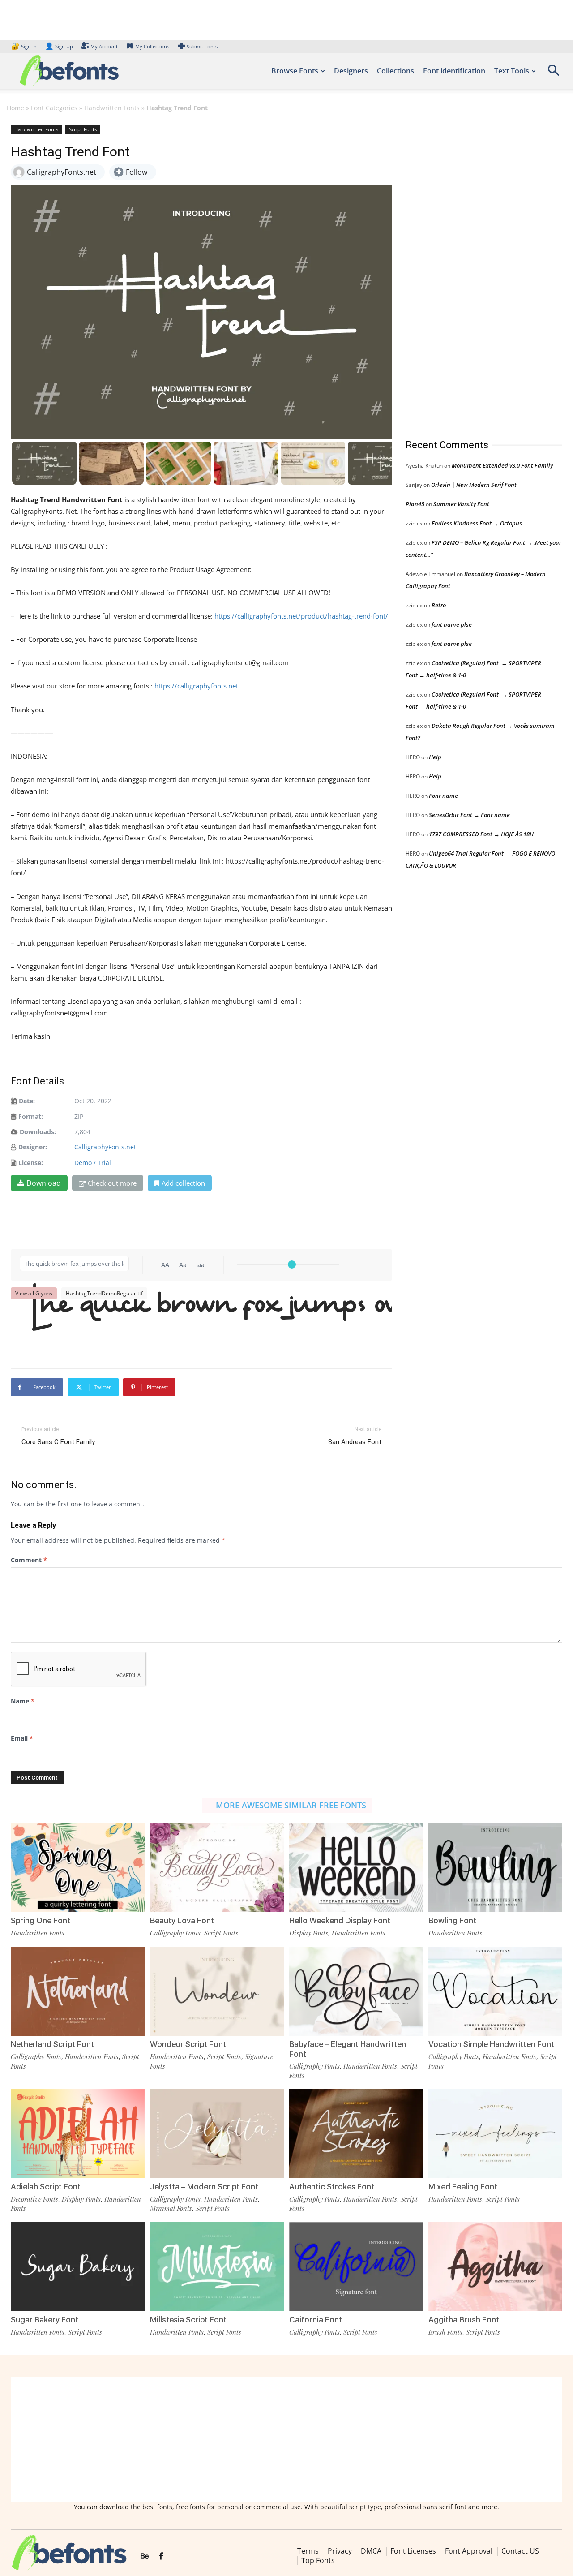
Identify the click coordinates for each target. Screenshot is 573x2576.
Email (22, 1738)
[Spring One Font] (78, 1868)
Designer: (33, 1147)
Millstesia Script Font (188, 2320)
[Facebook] (161, 2556)
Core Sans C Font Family (58, 1442)
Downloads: (38, 1132)
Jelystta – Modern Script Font (204, 2187)
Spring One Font (41, 1920)
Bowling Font (452, 1920)
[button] (553, 73)
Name (23, 1701)
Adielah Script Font (46, 2187)
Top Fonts (318, 2560)
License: (31, 1163)
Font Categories (54, 108)
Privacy (340, 2551)
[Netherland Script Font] (78, 1991)
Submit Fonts (202, 46)
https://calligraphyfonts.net (196, 686)
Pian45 (415, 504)
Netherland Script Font (52, 2044)
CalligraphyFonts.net (105, 1147)
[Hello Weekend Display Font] (356, 1868)
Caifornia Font (316, 2320)
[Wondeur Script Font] (217, 1991)
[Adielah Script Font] (78, 2134)
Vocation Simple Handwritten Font (491, 2044)
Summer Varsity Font (461, 504)
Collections (396, 71)
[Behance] (145, 2556)
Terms (308, 2551)
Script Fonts (83, 129)
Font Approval (469, 2551)
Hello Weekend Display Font (340, 1920)
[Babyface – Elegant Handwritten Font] (356, 1991)
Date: (27, 1101)
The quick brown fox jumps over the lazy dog (206, 1321)
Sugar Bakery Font (45, 2320)
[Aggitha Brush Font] (495, 2267)
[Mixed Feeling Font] (495, 2134)
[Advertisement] (473, 273)
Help (435, 757)
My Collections (152, 46)
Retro (439, 605)
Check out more (112, 1183)
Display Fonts (309, 1933)
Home (15, 108)
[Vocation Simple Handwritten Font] (495, 1991)
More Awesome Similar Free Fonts (291, 1805)
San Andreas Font (355, 1442)
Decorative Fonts (34, 2199)
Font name (443, 796)
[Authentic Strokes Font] (356, 2134)
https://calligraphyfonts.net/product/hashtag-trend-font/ (301, 616)
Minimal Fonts (171, 2208)
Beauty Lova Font (182, 1920)
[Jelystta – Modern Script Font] (217, 2134)
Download (44, 1183)
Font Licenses (413, 2551)
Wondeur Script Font (188, 2044)
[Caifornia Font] (356, 2267)
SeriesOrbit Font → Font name (469, 815)
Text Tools (512, 71)
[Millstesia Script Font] (217, 2267)
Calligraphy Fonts (175, 1933)
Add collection (183, 1183)
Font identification (454, 71)
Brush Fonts (445, 2332)
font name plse (452, 624)
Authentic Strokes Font (332, 2187)
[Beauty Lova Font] (217, 1868)
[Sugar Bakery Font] (78, 2267)
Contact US (520, 2551)
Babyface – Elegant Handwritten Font (348, 2049)
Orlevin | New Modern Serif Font (474, 485)
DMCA (371, 2551)
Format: (31, 1116)
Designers (351, 71)
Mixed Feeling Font (463, 2187)
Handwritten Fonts (112, 108)
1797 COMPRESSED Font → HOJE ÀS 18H (481, 834)
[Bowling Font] (495, 1868)
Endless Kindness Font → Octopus (477, 523)
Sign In (25, 46)
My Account (104, 46)
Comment (29, 1560)
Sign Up (59, 46)
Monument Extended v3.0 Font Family (502, 465)
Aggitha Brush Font (464, 2320)
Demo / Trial (93, 1163)
